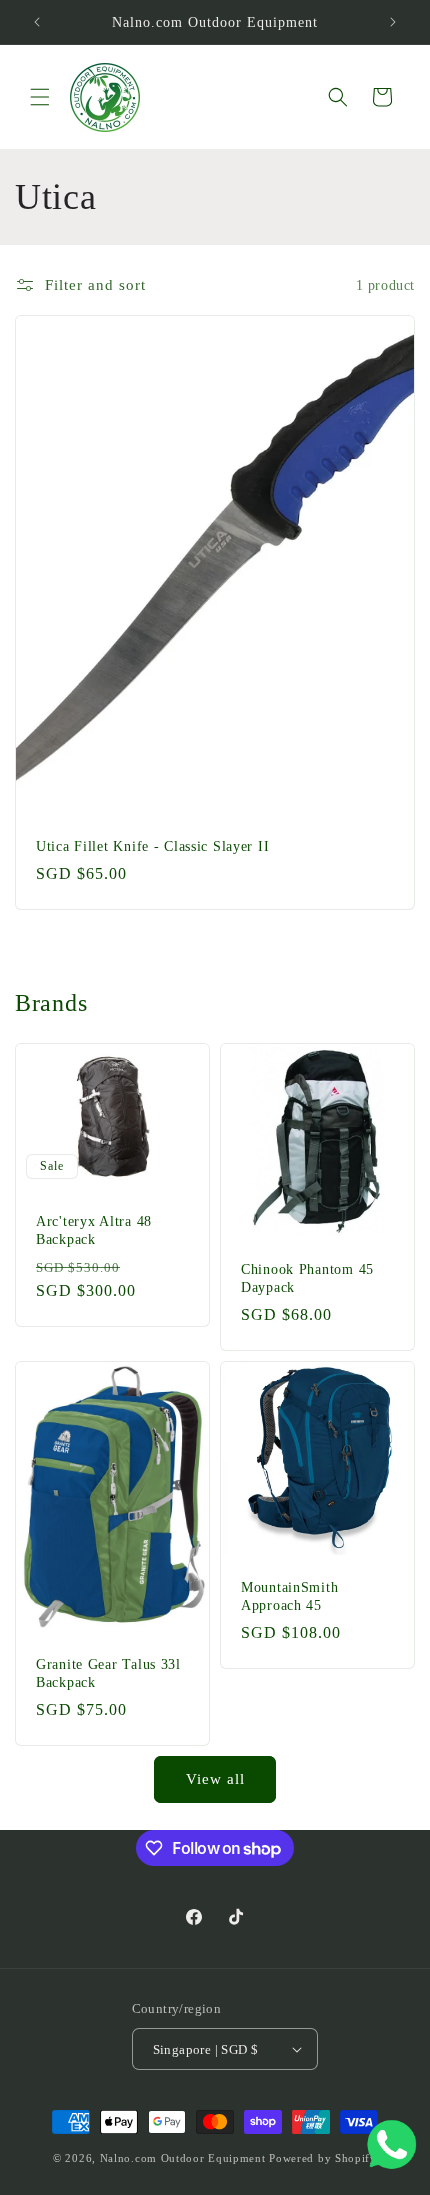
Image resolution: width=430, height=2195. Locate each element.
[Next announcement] (393, 22)
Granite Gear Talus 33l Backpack (108, 1673)
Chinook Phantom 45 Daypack (307, 1278)
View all (215, 1779)
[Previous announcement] (37, 22)
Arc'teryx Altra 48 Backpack (94, 1229)
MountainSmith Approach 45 (289, 1596)
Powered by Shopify (323, 2158)
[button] (40, 97)
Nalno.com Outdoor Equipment (183, 2158)
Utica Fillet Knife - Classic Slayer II (152, 846)
